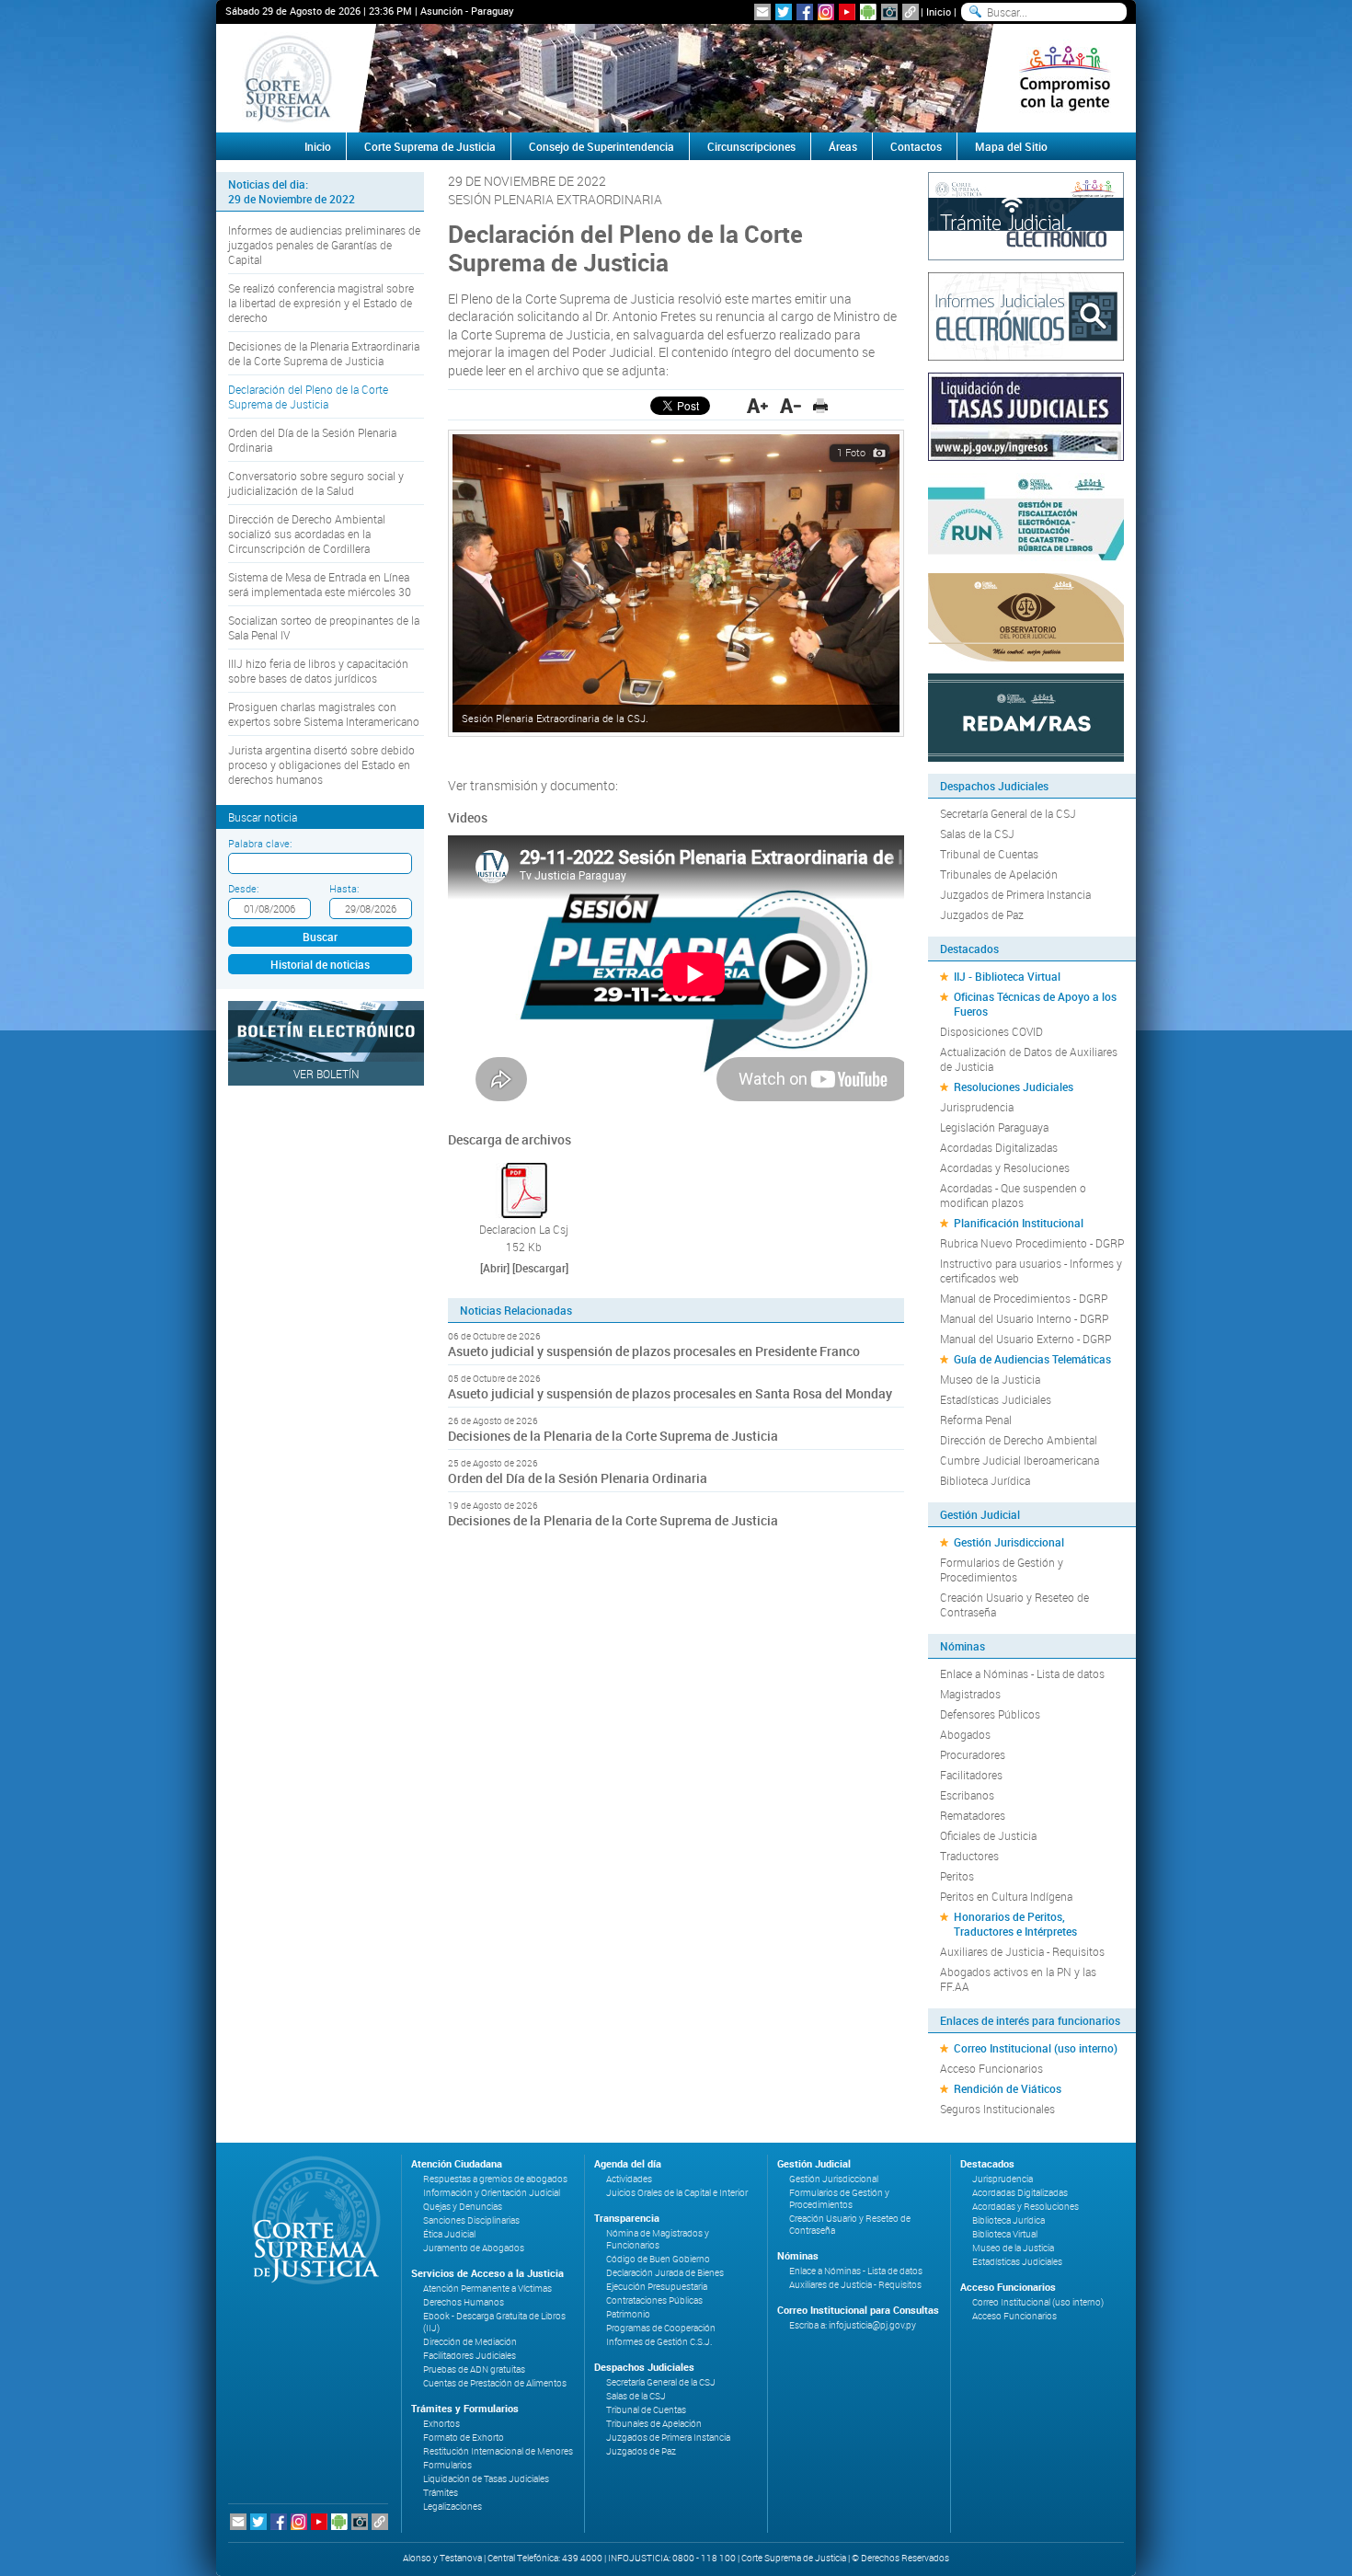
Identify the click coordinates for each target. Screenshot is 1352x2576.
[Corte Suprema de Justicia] (310, 2220)
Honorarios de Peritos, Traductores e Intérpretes (1015, 1924)
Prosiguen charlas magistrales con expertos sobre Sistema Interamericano (324, 714)
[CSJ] (287, 78)
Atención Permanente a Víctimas (487, 2288)
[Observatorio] (1026, 615)
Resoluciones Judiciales (1014, 1087)
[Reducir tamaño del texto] (791, 406)
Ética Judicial (449, 2234)
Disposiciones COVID (991, 1031)
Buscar (320, 937)
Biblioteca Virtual (1005, 2234)
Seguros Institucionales (997, 2109)
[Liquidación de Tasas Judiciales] (1026, 415)
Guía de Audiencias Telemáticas (1032, 1359)
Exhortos (441, 2424)
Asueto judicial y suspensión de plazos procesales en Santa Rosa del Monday (670, 1393)
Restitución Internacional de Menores (498, 2451)
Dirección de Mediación (470, 2342)
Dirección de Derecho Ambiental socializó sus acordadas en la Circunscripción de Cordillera (307, 534)
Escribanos (967, 1795)
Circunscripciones (751, 146)
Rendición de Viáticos (1008, 2088)
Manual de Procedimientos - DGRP (1024, 1298)
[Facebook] (805, 12)
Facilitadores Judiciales (470, 2356)
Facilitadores (971, 1775)
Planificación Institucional (1019, 1223)
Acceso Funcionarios (991, 2068)
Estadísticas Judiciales (996, 1399)
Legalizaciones (453, 2507)
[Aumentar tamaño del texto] (757, 406)
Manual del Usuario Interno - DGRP (1024, 1318)
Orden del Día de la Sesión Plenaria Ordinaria (312, 440)
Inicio (939, 11)
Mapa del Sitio (1011, 146)
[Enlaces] (911, 12)
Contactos (916, 146)
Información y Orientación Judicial (492, 2193)
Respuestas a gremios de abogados (495, 2179)
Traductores (969, 1856)
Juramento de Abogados (474, 2248)
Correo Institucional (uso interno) (1036, 2048)
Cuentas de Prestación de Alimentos (495, 2383)
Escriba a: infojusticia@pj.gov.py (853, 2325)
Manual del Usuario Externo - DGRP (1025, 1339)
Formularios (447, 2465)
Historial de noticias (320, 964)
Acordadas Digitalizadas (999, 1147)
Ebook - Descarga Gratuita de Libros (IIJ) (494, 2322)
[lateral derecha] (1065, 78)
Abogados (965, 1734)
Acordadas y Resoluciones (1005, 1167)
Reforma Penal (976, 1420)
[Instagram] (826, 12)
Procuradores (973, 1754)
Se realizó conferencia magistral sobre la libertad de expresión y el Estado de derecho (321, 303)
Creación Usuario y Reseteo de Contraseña (1014, 1604)
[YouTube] (847, 12)
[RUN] (1026, 515)
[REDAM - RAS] (1026, 716)
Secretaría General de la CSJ (1008, 813)
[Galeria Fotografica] (889, 12)
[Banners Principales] (676, 78)
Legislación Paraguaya (994, 1127)
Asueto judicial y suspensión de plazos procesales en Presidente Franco (654, 1351)
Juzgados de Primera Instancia (1015, 894)
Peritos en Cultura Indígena (1006, 1896)
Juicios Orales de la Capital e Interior (677, 2193)
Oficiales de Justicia (988, 1835)
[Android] (868, 12)
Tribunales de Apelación (999, 874)
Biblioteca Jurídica (985, 1480)
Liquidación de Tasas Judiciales (486, 2479)
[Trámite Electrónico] (1026, 214)
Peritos (957, 1876)
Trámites (441, 2493)
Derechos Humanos (464, 2302)
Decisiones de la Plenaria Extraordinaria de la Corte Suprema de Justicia (324, 353)
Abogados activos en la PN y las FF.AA (1018, 1979)
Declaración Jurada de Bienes (665, 2273)
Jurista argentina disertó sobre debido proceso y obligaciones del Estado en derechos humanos (321, 765)
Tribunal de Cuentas (989, 854)
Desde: (243, 888)
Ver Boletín (327, 1074)
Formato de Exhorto (464, 2438)
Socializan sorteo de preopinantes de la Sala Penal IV (324, 627)
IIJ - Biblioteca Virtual (1007, 976)
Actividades (629, 2179)
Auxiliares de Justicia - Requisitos (1022, 1951)
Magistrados (970, 1694)
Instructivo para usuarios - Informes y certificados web (1031, 1271)
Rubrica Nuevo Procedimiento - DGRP (1032, 1243)
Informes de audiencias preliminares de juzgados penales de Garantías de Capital (324, 245)
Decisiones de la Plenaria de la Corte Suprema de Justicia (613, 1436)
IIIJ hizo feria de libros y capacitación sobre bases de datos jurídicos (318, 671)
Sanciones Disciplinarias (471, 2220)
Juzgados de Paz (982, 914)
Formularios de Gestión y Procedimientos (1002, 1570)
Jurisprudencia (977, 1107)
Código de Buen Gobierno (658, 2259)
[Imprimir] (820, 406)
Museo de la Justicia (990, 1379)
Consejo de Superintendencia (602, 146)
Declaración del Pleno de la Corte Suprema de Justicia (308, 397)
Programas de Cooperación (661, 2328)
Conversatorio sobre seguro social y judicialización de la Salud (316, 483)
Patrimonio (628, 2314)
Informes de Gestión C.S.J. (659, 2342)
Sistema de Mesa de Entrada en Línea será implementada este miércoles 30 (320, 584)
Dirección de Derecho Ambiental (1019, 1440)
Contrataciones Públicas (654, 2300)
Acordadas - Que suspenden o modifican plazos (1013, 1195)
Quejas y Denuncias (463, 2207)
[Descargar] (540, 1268)
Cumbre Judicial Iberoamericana (1020, 1460)
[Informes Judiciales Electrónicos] (1026, 315)
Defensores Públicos (990, 1714)
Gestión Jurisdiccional (1009, 1542)
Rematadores (973, 1815)
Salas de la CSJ (977, 834)
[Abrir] (495, 1268)
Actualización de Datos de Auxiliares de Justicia (1029, 1059)
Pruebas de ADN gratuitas (474, 2369)
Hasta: (344, 888)
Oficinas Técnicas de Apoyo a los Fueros (1035, 1004)
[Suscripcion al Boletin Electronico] (762, 12)
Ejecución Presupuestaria (657, 2287)
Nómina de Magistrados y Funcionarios (658, 2239)
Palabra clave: (260, 843)
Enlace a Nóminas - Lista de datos (1022, 1673)
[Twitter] (784, 12)
